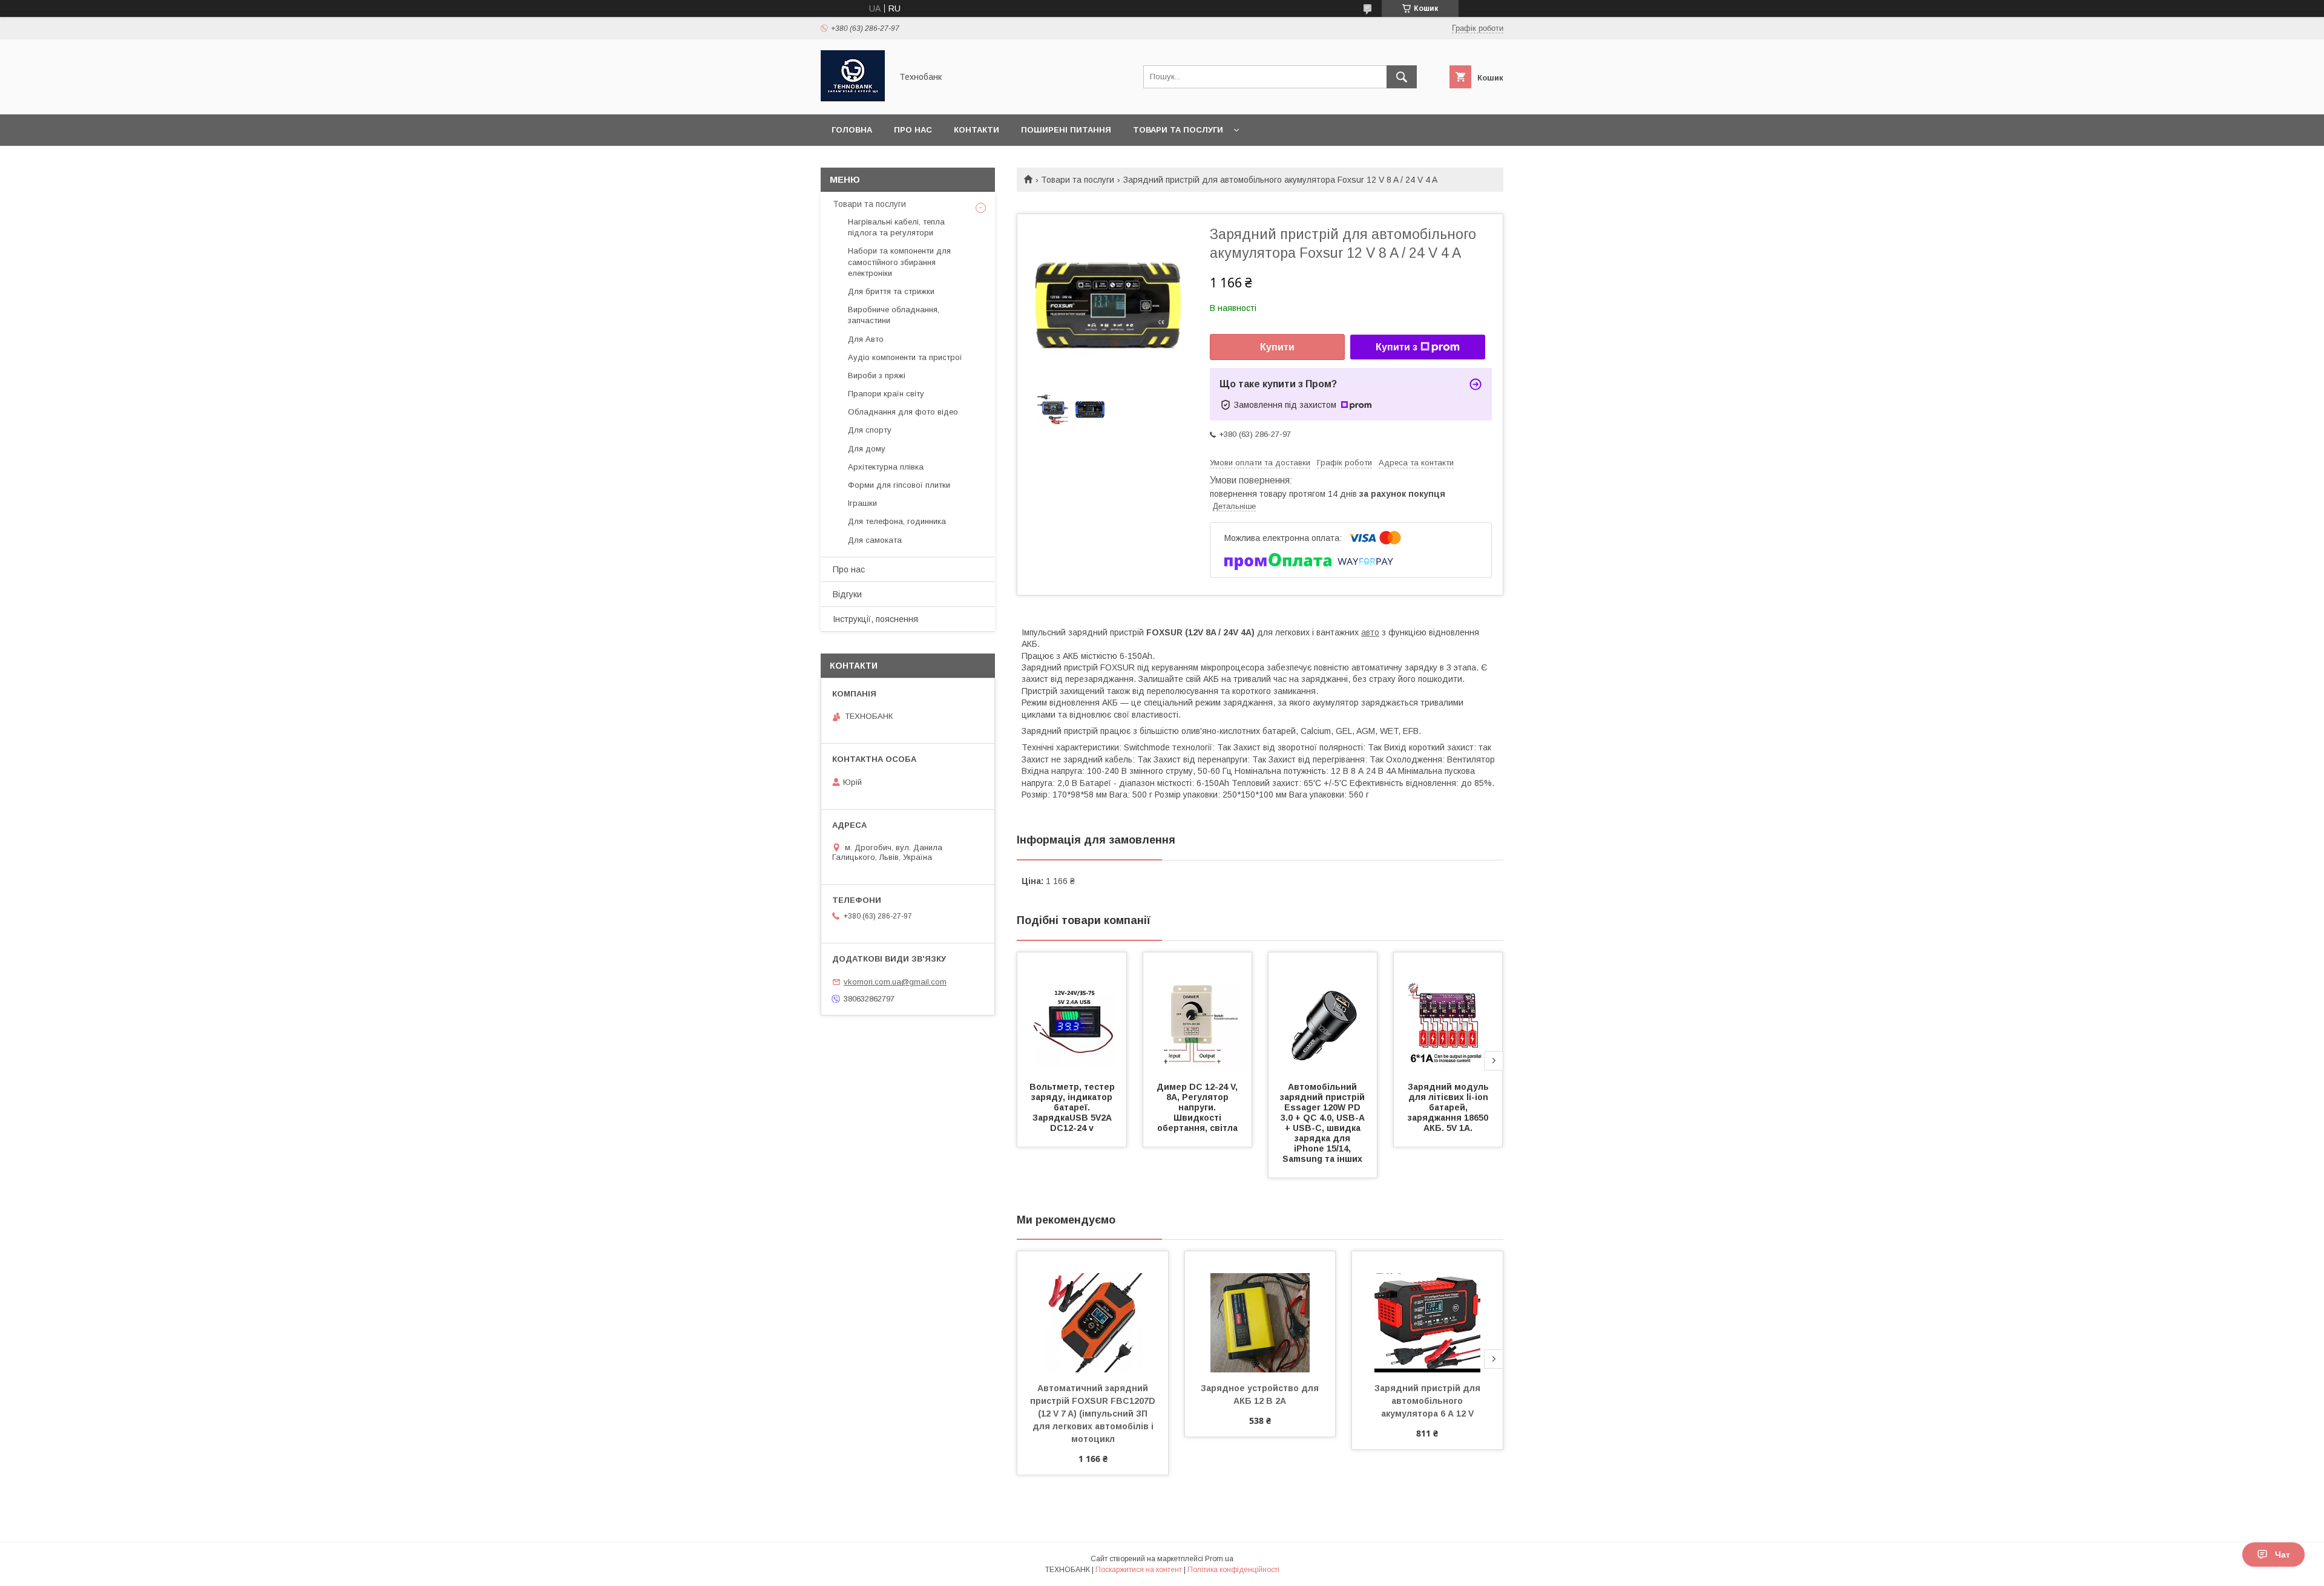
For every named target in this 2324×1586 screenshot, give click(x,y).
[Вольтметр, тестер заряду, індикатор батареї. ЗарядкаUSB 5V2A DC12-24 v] (1072, 1013)
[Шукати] (1402, 77)
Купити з (1397, 347)
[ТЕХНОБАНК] (853, 99)
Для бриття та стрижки (891, 291)
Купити (1277, 347)
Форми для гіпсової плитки (899, 485)
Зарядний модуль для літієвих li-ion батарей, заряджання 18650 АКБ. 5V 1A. (1449, 1107)
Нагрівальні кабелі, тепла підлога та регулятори (896, 227)
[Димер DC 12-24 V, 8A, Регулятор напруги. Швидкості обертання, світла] (1198, 1013)
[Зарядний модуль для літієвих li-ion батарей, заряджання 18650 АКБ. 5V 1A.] (1448, 1013)
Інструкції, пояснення (875, 619)
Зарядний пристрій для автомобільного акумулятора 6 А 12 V (1429, 1401)
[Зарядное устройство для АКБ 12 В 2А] (1260, 1312)
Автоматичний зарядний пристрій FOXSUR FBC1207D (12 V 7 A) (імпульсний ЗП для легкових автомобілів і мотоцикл (1094, 1414)
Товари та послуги (1178, 130)
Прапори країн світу (886, 394)
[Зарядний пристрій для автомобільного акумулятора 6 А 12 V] (1427, 1312)
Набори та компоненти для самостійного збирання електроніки (899, 262)
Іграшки (862, 503)
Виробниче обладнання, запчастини (894, 315)
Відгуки (847, 594)
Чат (2283, 1555)
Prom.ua (1219, 1559)
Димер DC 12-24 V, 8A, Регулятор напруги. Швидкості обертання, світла (1198, 1107)
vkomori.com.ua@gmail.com (895, 982)
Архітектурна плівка (886, 467)
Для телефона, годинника (897, 521)
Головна (852, 130)
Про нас (913, 130)
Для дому (867, 449)
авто (1370, 632)
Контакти (977, 130)
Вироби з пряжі (877, 375)
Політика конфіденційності (1233, 1570)
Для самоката (875, 540)
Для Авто (866, 339)
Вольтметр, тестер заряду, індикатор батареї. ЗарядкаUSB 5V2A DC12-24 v (1073, 1107)
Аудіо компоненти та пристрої (905, 357)
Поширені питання (1066, 130)
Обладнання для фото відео (903, 412)
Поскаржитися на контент (1139, 1570)
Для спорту (870, 430)
